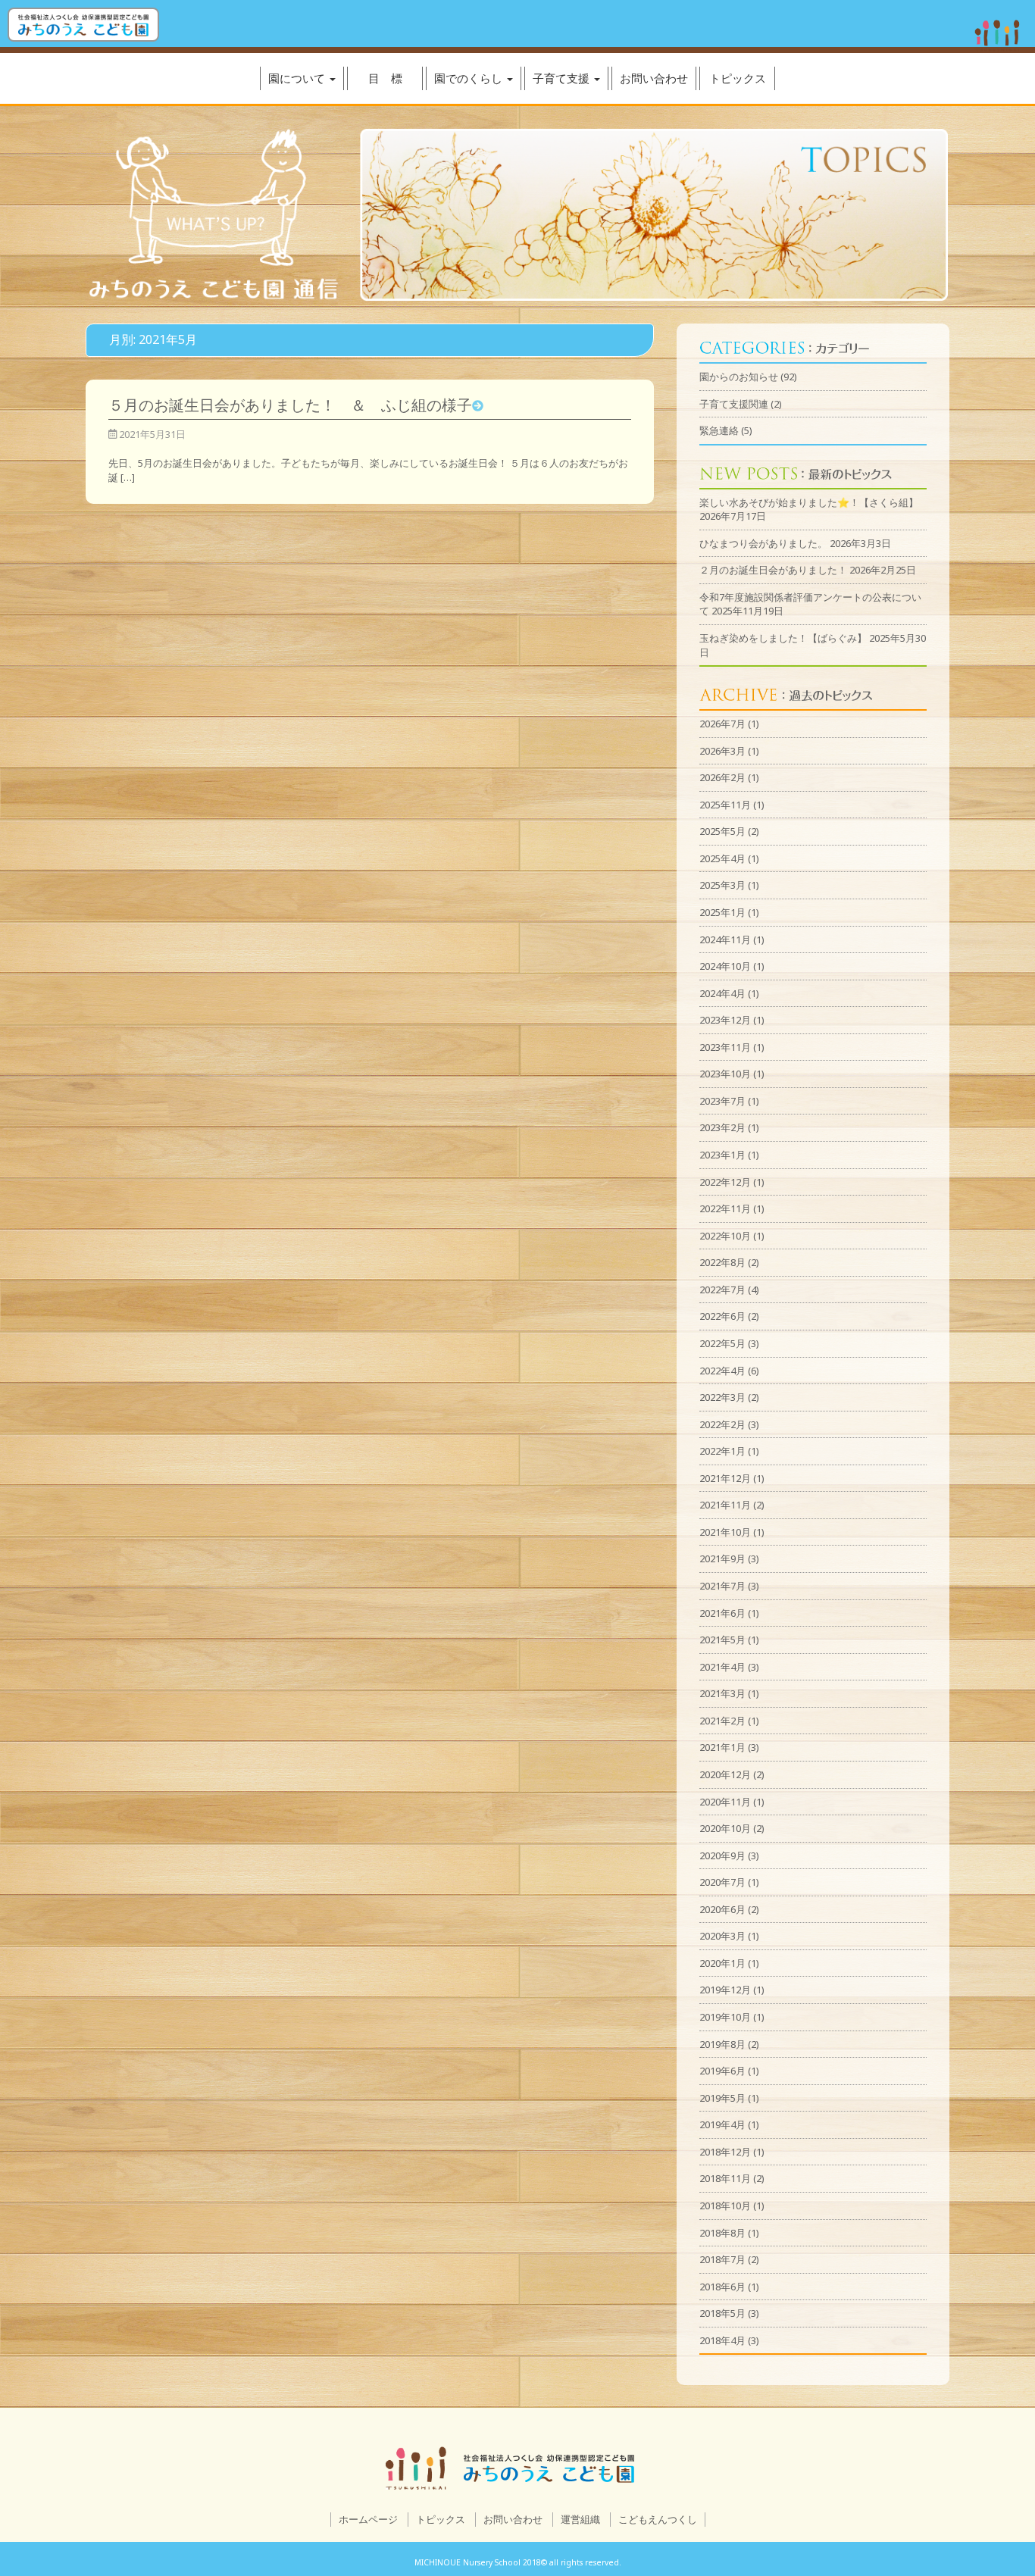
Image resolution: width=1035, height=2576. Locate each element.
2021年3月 (722, 1693)
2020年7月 (722, 1882)
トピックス (738, 78)
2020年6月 (722, 1909)
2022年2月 (722, 1424)
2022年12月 (725, 1182)
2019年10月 (725, 2017)
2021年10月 (725, 1532)
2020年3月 (722, 1936)
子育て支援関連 (734, 404)
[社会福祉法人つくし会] (997, 36)
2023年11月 (725, 1047)
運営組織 (580, 2519)
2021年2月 (722, 1721)
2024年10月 (725, 966)
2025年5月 (722, 831)
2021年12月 (725, 1478)
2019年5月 (722, 2098)
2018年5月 (722, 2313)
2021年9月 (722, 1558)
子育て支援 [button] (563, 78)
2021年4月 (722, 1667)
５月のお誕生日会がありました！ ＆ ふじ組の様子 (290, 405)
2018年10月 (725, 2206)
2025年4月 (722, 858)
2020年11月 (725, 1802)
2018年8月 (722, 2233)
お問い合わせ (654, 78)
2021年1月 (722, 1747)
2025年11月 (725, 805)
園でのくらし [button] (470, 78)
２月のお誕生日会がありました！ (773, 570)
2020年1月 (722, 1963)
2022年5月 (722, 1343)
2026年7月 (722, 724)
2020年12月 (725, 1774)
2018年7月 (722, 2259)
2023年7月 (722, 1101)
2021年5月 (722, 1640)
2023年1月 (722, 1155)
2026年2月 (722, 777)
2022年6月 (722, 1316)
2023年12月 (725, 1020)
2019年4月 (722, 2124)
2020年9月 (722, 1855)
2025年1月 (722, 912)
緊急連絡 (719, 430)
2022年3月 (722, 1397)
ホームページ (368, 2519)
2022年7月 (722, 1290)
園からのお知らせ (739, 377)
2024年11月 (725, 939)
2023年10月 (725, 1074)
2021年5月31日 (151, 434)
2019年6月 (722, 2071)
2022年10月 (725, 1236)
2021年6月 (722, 1613)
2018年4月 (722, 2340)
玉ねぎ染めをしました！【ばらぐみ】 (783, 638)
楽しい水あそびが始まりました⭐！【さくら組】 (809, 502)
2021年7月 (722, 1586)
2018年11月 (725, 2178)
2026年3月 (722, 751)
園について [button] (298, 78)
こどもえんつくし (658, 2519)
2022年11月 (725, 1208)
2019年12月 (725, 1990)
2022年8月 (722, 1262)
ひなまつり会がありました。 (763, 543)
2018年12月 (725, 2152)
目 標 (385, 78)
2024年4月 (722, 993)
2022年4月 (722, 1371)
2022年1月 (722, 1451)
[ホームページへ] (83, 25)
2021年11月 (725, 1505)
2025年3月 (722, 885)
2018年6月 (722, 2287)
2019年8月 (722, 2044)
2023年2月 (722, 1127)
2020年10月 (725, 1828)
